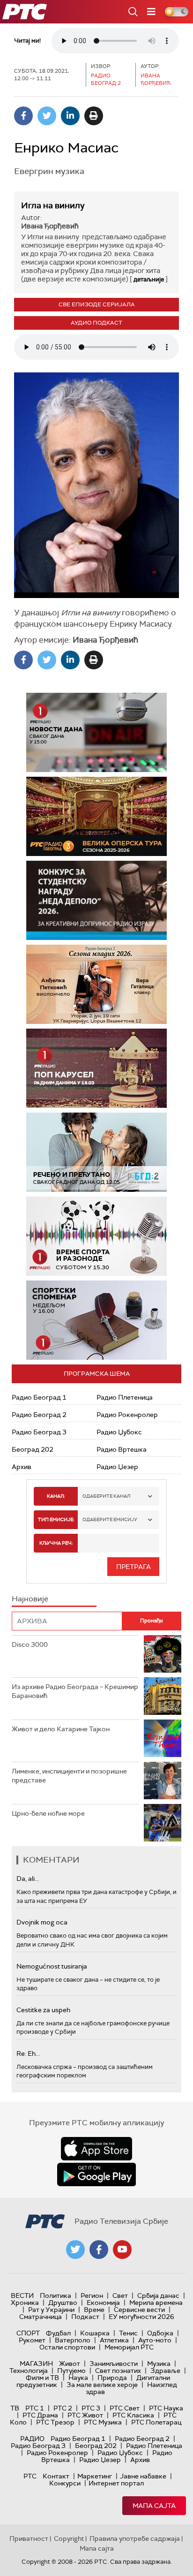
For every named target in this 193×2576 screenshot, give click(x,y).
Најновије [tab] (30, 1599)
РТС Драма (40, 2415)
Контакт (56, 2476)
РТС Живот (85, 2415)
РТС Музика (103, 2422)
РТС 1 (35, 2408)
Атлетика (114, 2340)
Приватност (29, 2538)
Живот (70, 2364)
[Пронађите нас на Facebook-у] (99, 2250)
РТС (30, 2476)
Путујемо (71, 2371)
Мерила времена (156, 2303)
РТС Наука (166, 2408)
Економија (103, 2303)
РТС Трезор (55, 2422)
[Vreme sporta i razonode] (96, 1236)
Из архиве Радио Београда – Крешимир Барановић (75, 1691)
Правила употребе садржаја (135, 2538)
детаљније (149, 279)
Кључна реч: (56, 1543)
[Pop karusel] (96, 1068)
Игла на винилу (53, 205)
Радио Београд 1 (39, 1397)
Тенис (128, 2333)
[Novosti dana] (96, 732)
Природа (112, 2378)
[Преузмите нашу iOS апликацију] (96, 2149)
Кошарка (95, 2333)
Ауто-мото (155, 2340)
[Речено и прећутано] (96, 1152)
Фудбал (58, 2333)
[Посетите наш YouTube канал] (122, 2250)
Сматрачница (41, 2317)
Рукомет (32, 2340)
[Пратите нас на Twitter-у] (75, 2250)
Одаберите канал (106, 1496)
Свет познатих (118, 2371)
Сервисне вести (139, 2310)
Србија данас (158, 2296)
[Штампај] (94, 116)
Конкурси (65, 2483)
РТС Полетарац (156, 2422)
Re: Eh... (28, 2053)
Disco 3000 (30, 1644)
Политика (56, 2296)
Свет (120, 2296)
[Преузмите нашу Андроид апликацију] (96, 2174)
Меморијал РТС (129, 2347)
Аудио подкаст (96, 323)
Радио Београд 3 (39, 1432)
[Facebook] (23, 116)
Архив (22, 1467)
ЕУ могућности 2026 (141, 2317)
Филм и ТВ (42, 2378)
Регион (92, 2296)
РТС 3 (91, 2408)
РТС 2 (63, 2408)
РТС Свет (125, 2408)
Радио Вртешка (122, 1449)
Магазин (36, 2364)
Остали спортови (67, 2347)
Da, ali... (28, 1879)
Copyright (69, 2538)
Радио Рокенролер (127, 1415)
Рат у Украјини (51, 2310)
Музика (159, 2364)
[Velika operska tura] (96, 816)
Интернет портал (116, 2483)
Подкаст (85, 2317)
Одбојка (160, 2333)
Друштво (63, 2303)
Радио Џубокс (119, 1432)
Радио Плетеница (125, 1397)
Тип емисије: (56, 1519)
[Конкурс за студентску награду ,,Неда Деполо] (96, 900)
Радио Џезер (117, 1467)
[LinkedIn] (70, 116)
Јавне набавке (143, 2476)
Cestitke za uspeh (43, 2010)
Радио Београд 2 (39, 1415)
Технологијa (29, 2371)
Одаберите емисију (110, 1519)
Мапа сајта (154, 2506)
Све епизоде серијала (97, 304)
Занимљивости (114, 2364)
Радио (32, 2439)
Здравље (165, 2371)
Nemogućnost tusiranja (52, 1966)
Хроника (25, 2303)
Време (94, 2310)
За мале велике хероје (102, 2385)
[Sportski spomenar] (96, 1320)
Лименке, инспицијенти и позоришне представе (69, 1776)
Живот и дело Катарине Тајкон (61, 1729)
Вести (22, 2296)
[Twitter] (47, 116)
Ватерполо (73, 2340)
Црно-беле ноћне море (48, 1813)
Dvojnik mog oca (42, 1922)
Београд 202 (33, 1449)
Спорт (28, 2333)
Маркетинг (95, 2476)
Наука (78, 2378)
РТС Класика (133, 2415)
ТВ (15, 2408)
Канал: (56, 1496)
